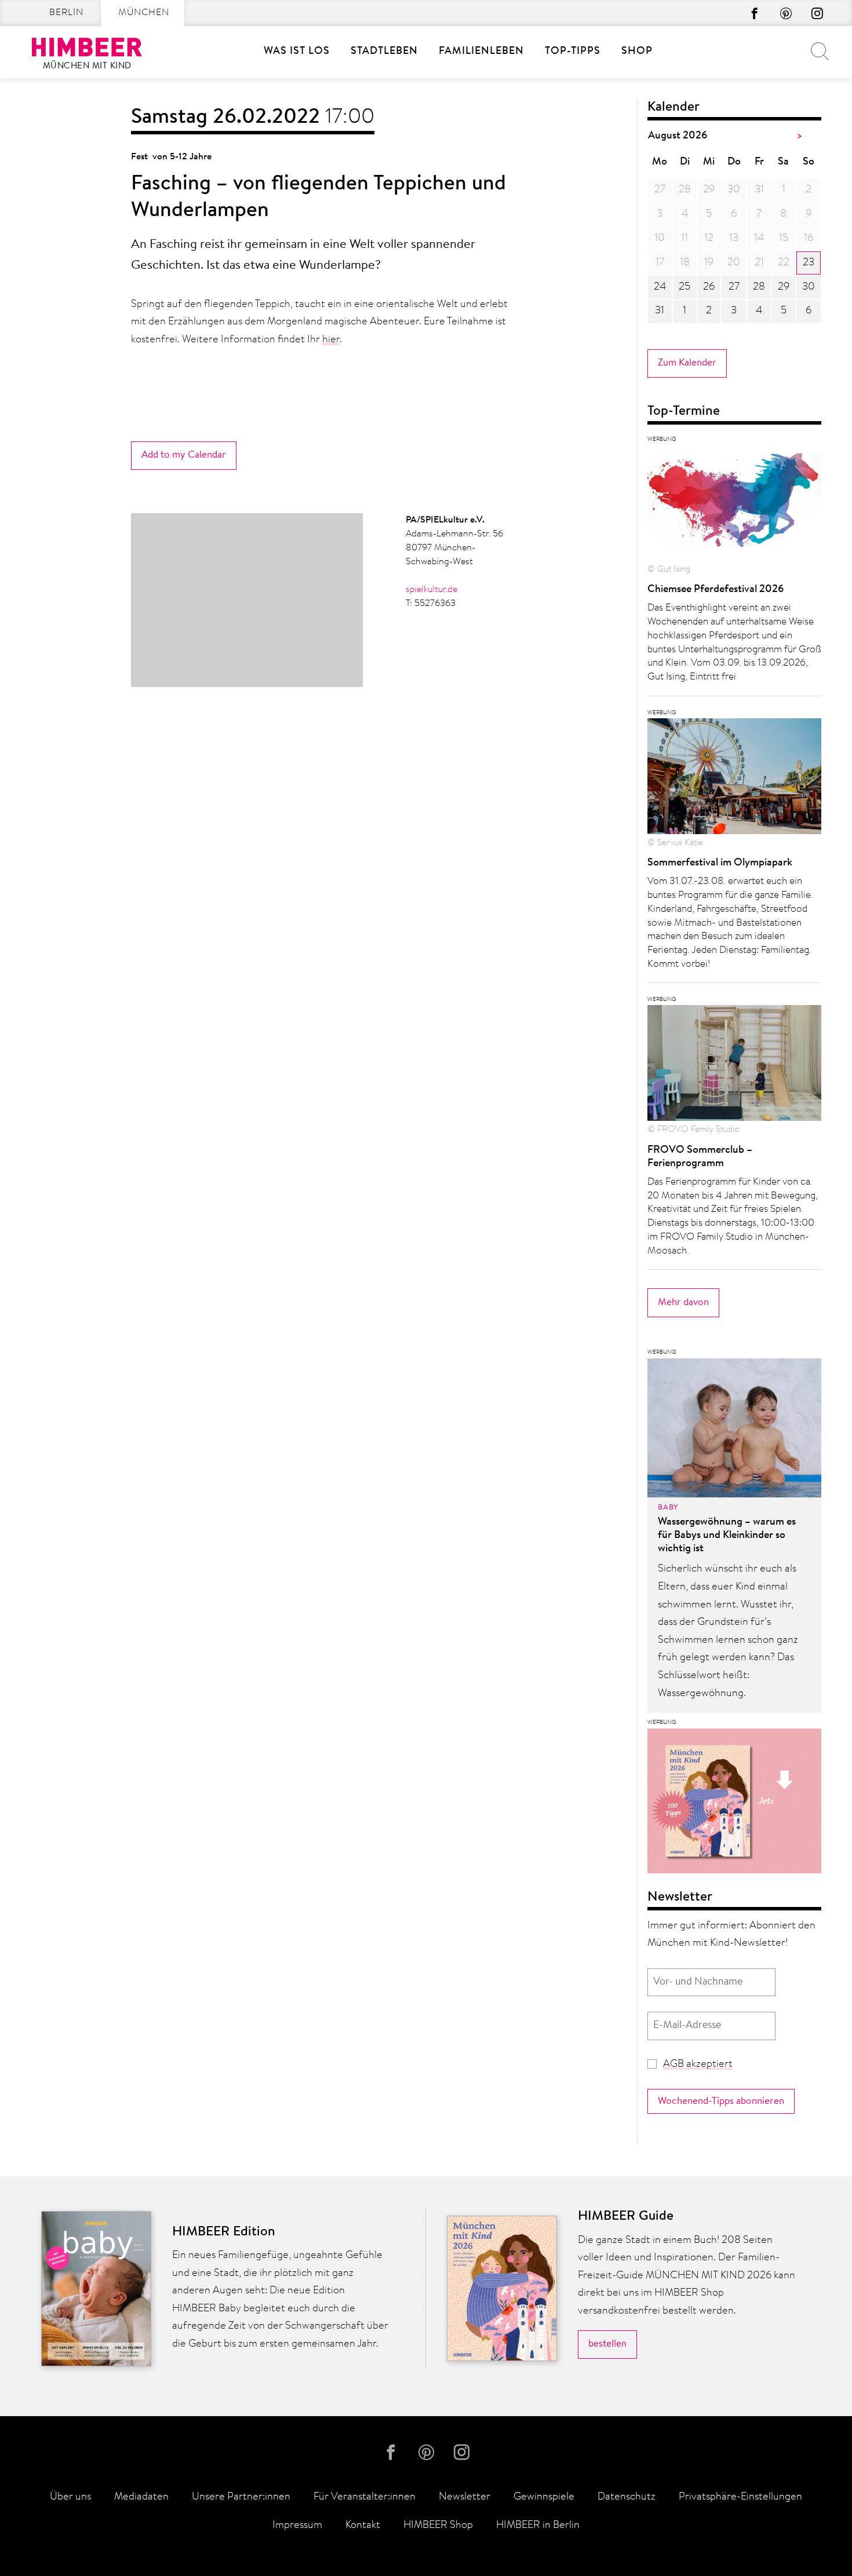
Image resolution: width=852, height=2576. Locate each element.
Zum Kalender (687, 363)
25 (684, 287)
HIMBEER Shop (438, 2526)
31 (660, 311)
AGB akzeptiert (698, 2065)
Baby (668, 1508)
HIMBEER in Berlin (538, 2526)
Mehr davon (683, 1302)
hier (331, 340)
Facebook (755, 13)
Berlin (66, 13)
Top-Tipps (573, 52)
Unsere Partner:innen (241, 2497)
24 (660, 287)
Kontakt (363, 2526)
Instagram (817, 13)
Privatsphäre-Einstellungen (740, 2497)
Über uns (70, 2497)
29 (784, 287)
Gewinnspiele (544, 2497)
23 (809, 263)
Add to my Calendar (184, 455)
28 (759, 287)
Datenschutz (627, 2497)
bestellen (607, 2344)
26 (709, 287)
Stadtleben (384, 52)
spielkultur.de (432, 590)
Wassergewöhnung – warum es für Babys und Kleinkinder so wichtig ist (727, 1536)
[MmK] (734, 1804)
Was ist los (297, 52)
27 (734, 287)
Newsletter (465, 2497)
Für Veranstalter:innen (365, 2497)
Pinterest (786, 13)
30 (809, 287)
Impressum (297, 2526)
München (144, 13)
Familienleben (481, 52)
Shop (637, 52)
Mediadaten (141, 2497)
